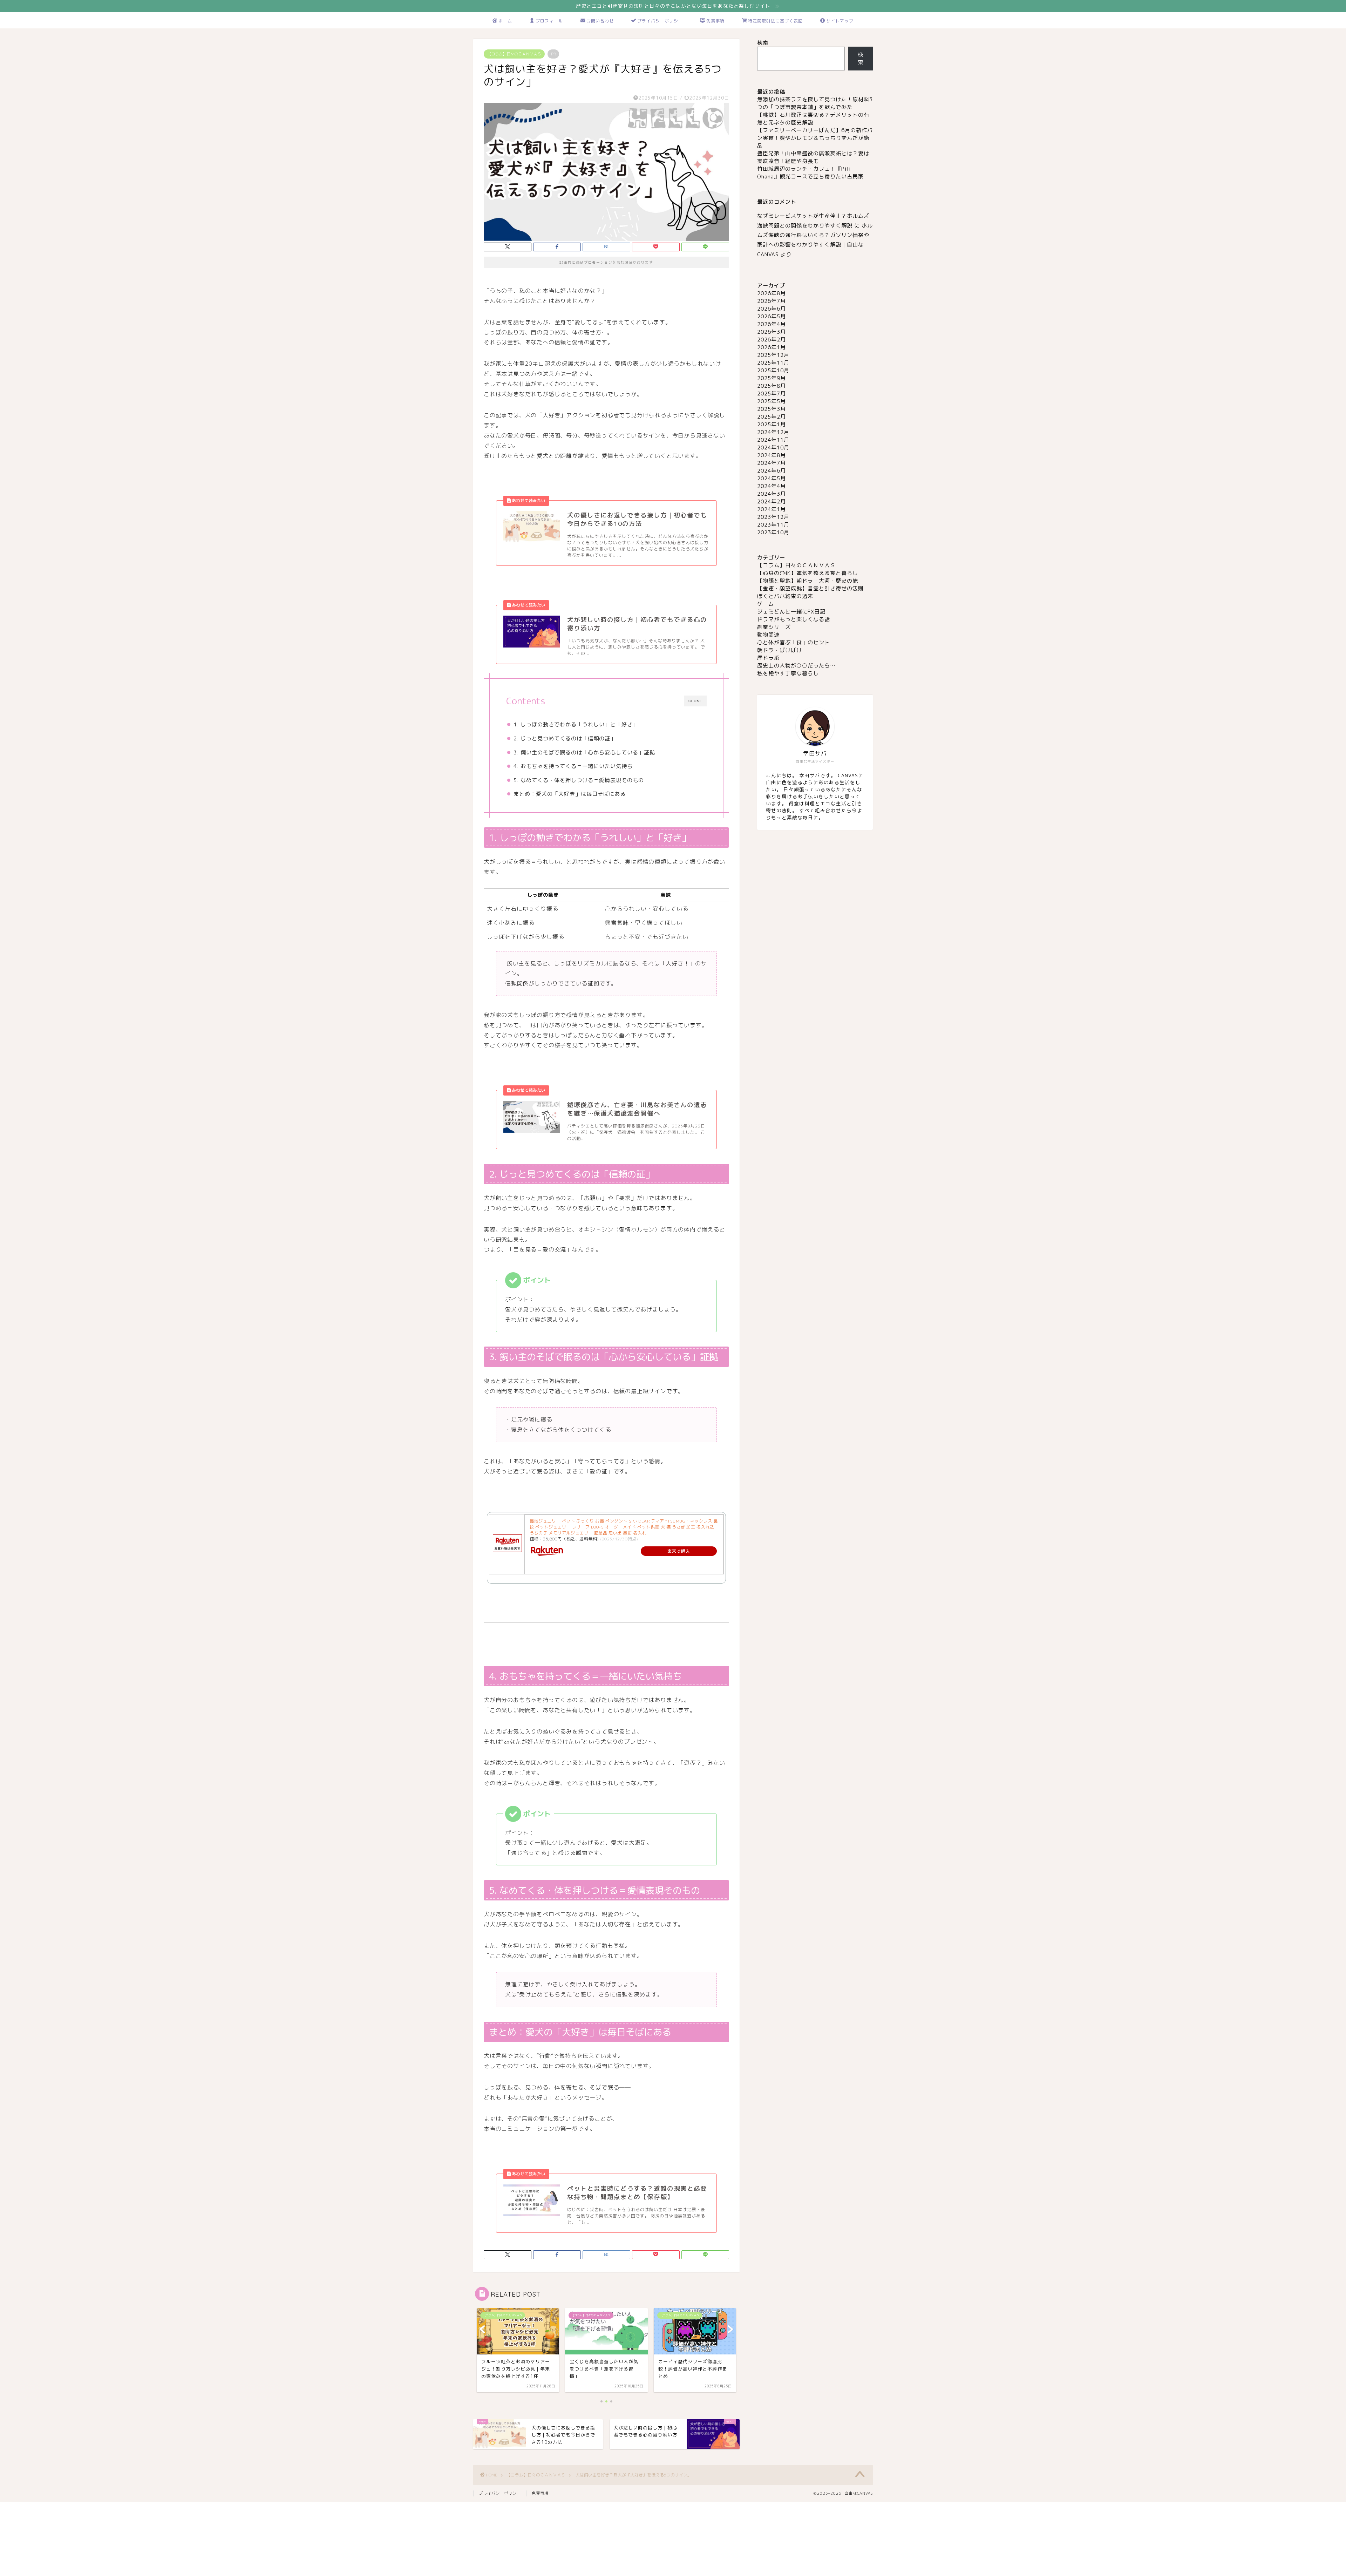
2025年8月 (771, 386)
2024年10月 (773, 448)
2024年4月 (771, 486)
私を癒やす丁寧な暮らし (788, 673)
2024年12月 (773, 432)
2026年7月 (771, 301)
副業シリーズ (774, 627)
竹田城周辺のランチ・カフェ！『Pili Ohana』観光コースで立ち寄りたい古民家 (810, 173)
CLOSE (695, 701)
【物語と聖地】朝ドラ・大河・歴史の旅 (808, 581)
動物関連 (768, 635)
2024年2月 (771, 501)
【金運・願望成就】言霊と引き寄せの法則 (810, 588)
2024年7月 (771, 463)
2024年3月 (771, 494)
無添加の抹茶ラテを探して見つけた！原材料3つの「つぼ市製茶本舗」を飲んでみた (815, 103)
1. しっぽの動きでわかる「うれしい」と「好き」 (576, 724)
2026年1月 (771, 347)
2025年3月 (771, 409)
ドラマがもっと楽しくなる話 (794, 619)
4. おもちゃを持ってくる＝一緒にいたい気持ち (573, 766)
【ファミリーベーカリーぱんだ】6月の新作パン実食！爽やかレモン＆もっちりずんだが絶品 (815, 138)
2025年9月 (771, 378)
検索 (763, 43)
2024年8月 (771, 455)
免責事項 (715, 21)
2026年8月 (771, 293)
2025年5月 (771, 401)
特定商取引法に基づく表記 (775, 21)
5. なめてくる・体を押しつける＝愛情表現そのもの (579, 780)
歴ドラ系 (768, 658)
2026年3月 (771, 332)
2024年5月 (771, 478)
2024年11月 (773, 440)
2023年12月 (773, 517)
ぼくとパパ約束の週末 (785, 596)
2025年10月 (773, 370)
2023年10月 (773, 532)
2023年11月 (773, 525)
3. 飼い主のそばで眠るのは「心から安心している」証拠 (584, 753)
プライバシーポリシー (660, 21)
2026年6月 (771, 309)
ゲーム (766, 604)
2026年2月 (771, 340)
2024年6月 (771, 471)
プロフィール (549, 21)
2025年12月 (773, 355)
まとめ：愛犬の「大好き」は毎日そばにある (570, 794)
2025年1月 (771, 424)
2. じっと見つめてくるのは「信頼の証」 (565, 738)
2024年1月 (771, 509)
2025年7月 (771, 394)
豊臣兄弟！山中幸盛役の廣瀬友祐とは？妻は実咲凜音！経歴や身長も (813, 157)
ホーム (505, 21)
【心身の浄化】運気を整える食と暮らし (808, 573)
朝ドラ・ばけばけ (780, 650)
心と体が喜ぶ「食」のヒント (794, 642)
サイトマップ (840, 21)
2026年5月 (771, 316)
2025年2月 (771, 417)
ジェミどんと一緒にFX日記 (791, 612)
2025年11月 (773, 363)
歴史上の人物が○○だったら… (796, 666)
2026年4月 (771, 324)
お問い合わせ (600, 21)
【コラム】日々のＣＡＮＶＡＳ (514, 54)
